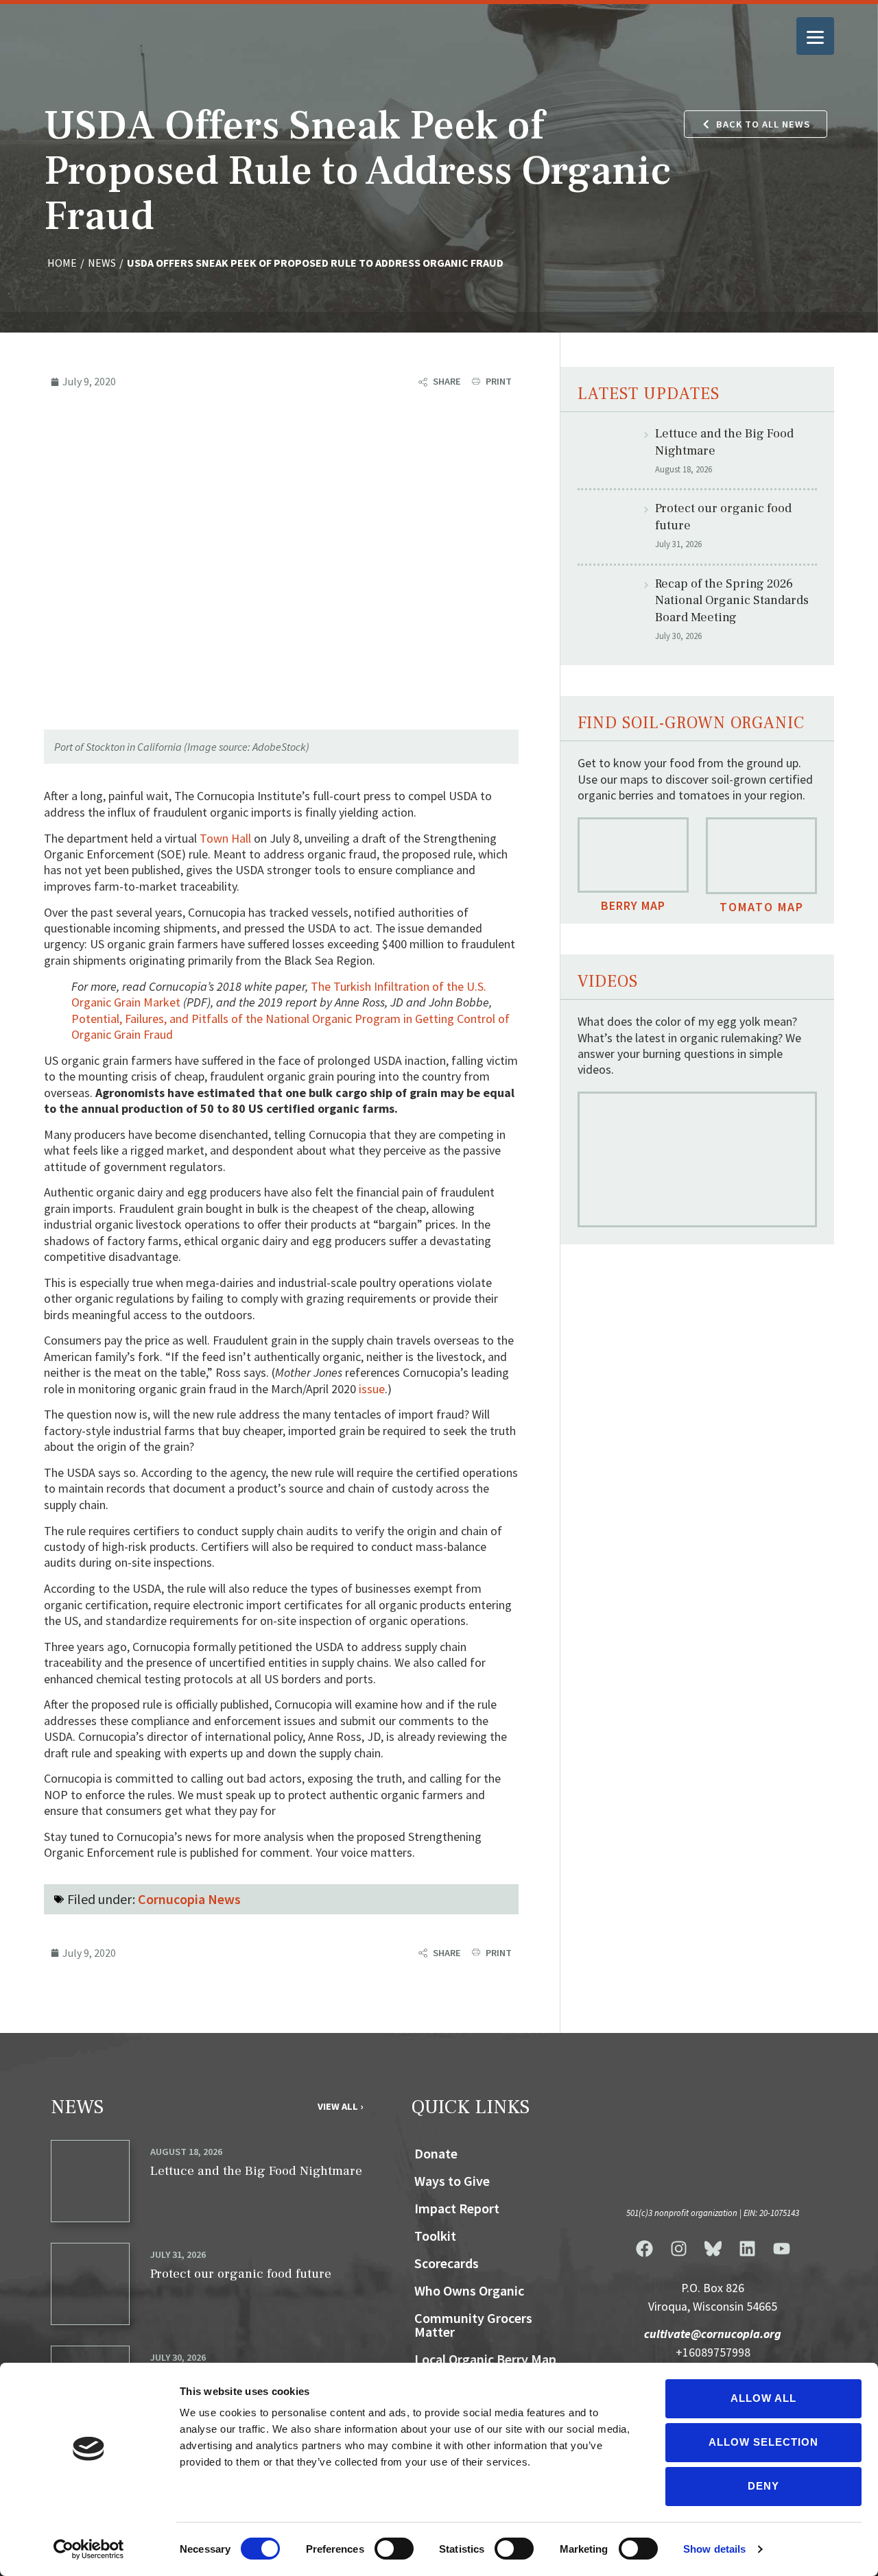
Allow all (763, 2398)
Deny (763, 2486)
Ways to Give (452, 2181)
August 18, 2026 (186, 2152)
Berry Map (633, 905)
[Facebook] (644, 2248)
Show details (714, 2549)
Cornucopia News (189, 1899)
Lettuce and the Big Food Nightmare (256, 2171)
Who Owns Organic (469, 2290)
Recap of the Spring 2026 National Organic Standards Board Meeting (732, 601)
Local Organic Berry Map (485, 2359)
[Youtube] (781, 2248)
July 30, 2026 (178, 2357)
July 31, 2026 (178, 2254)
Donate (436, 2153)
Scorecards (447, 2263)
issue (372, 1389)
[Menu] (815, 36)
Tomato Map (762, 907)
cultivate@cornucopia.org (713, 2334)
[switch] (394, 2549)
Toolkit (435, 2236)
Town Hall (225, 838)
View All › (340, 2106)
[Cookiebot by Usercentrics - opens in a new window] (89, 2549)
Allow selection (763, 2442)
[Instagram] (678, 2248)
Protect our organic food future (241, 2274)
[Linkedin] (747, 2248)
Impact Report (457, 2208)
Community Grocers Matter (473, 2325)
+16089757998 (713, 2352)
